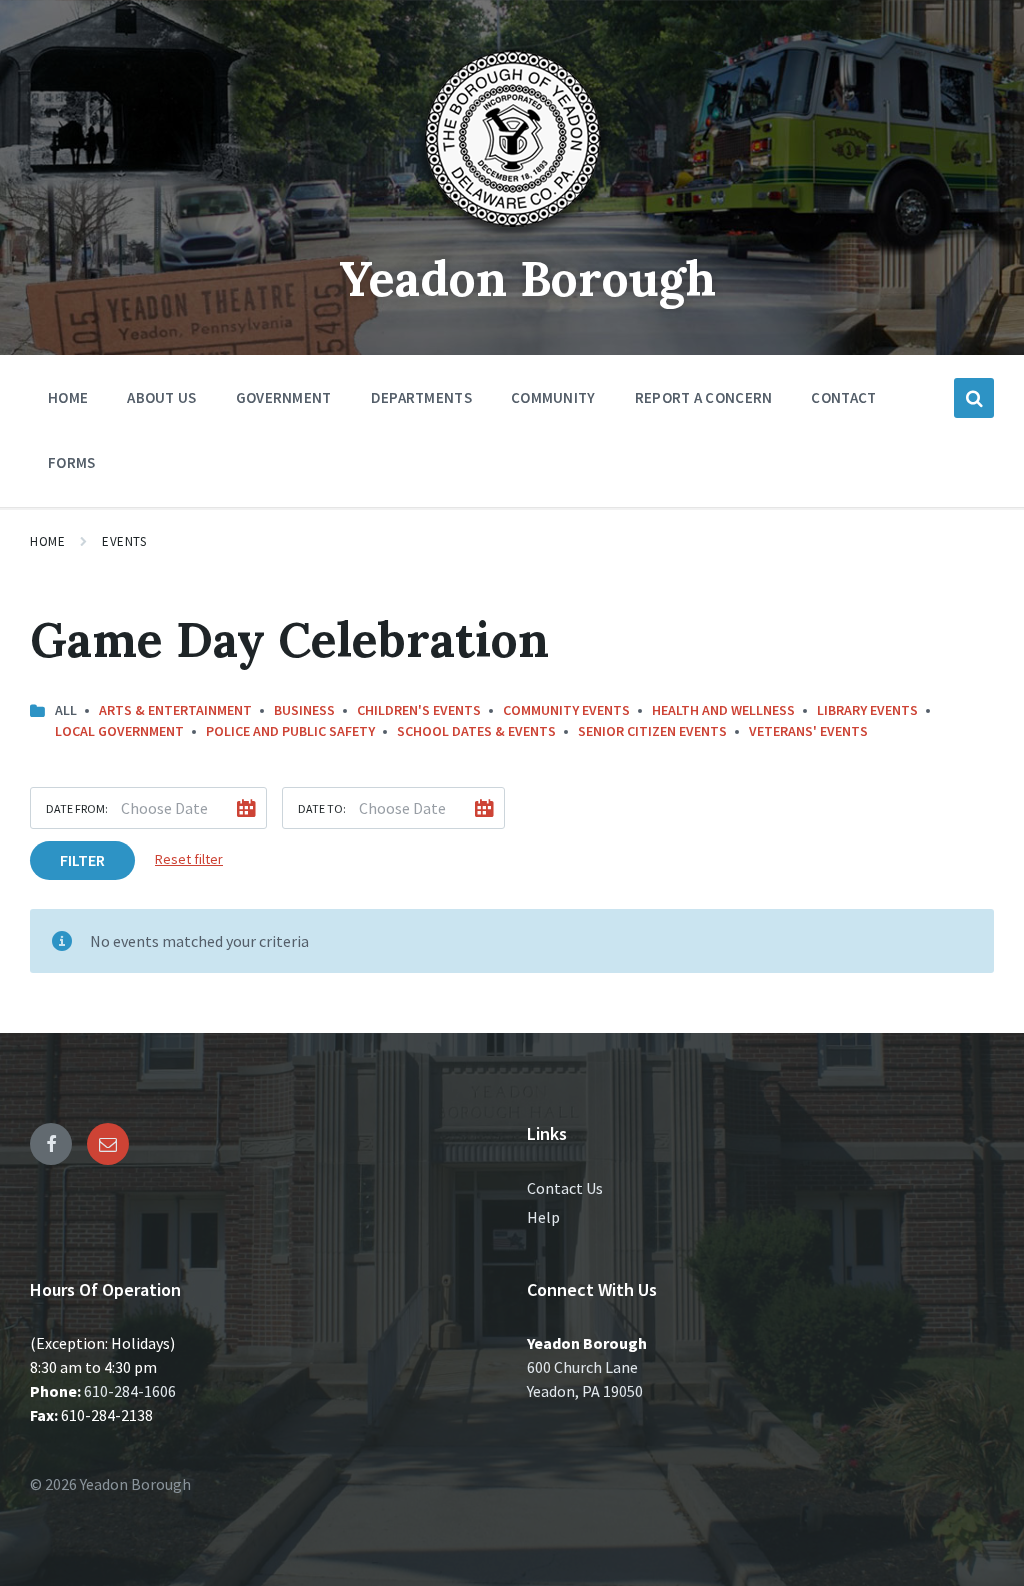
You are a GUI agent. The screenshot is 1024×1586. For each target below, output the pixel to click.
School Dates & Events (476, 731)
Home (47, 541)
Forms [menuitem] (72, 462)
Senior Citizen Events (652, 731)
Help (543, 1217)
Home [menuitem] (68, 397)
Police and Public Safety (290, 731)
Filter (82, 860)
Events (124, 541)
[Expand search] (974, 398)
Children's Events (419, 710)
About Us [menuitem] (161, 397)
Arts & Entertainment (175, 710)
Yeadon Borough (527, 278)
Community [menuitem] (553, 397)
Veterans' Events (808, 731)
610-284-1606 (130, 1391)
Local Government (119, 731)
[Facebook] (51, 1144)
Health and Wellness (723, 710)
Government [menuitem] (284, 397)
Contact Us (565, 1188)
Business (304, 710)
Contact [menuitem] (843, 397)
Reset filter (189, 859)
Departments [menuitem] (421, 397)
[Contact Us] (108, 1144)
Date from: (77, 808)
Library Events (867, 710)
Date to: (322, 808)
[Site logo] (512, 234)
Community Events (566, 710)
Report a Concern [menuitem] (704, 397)
